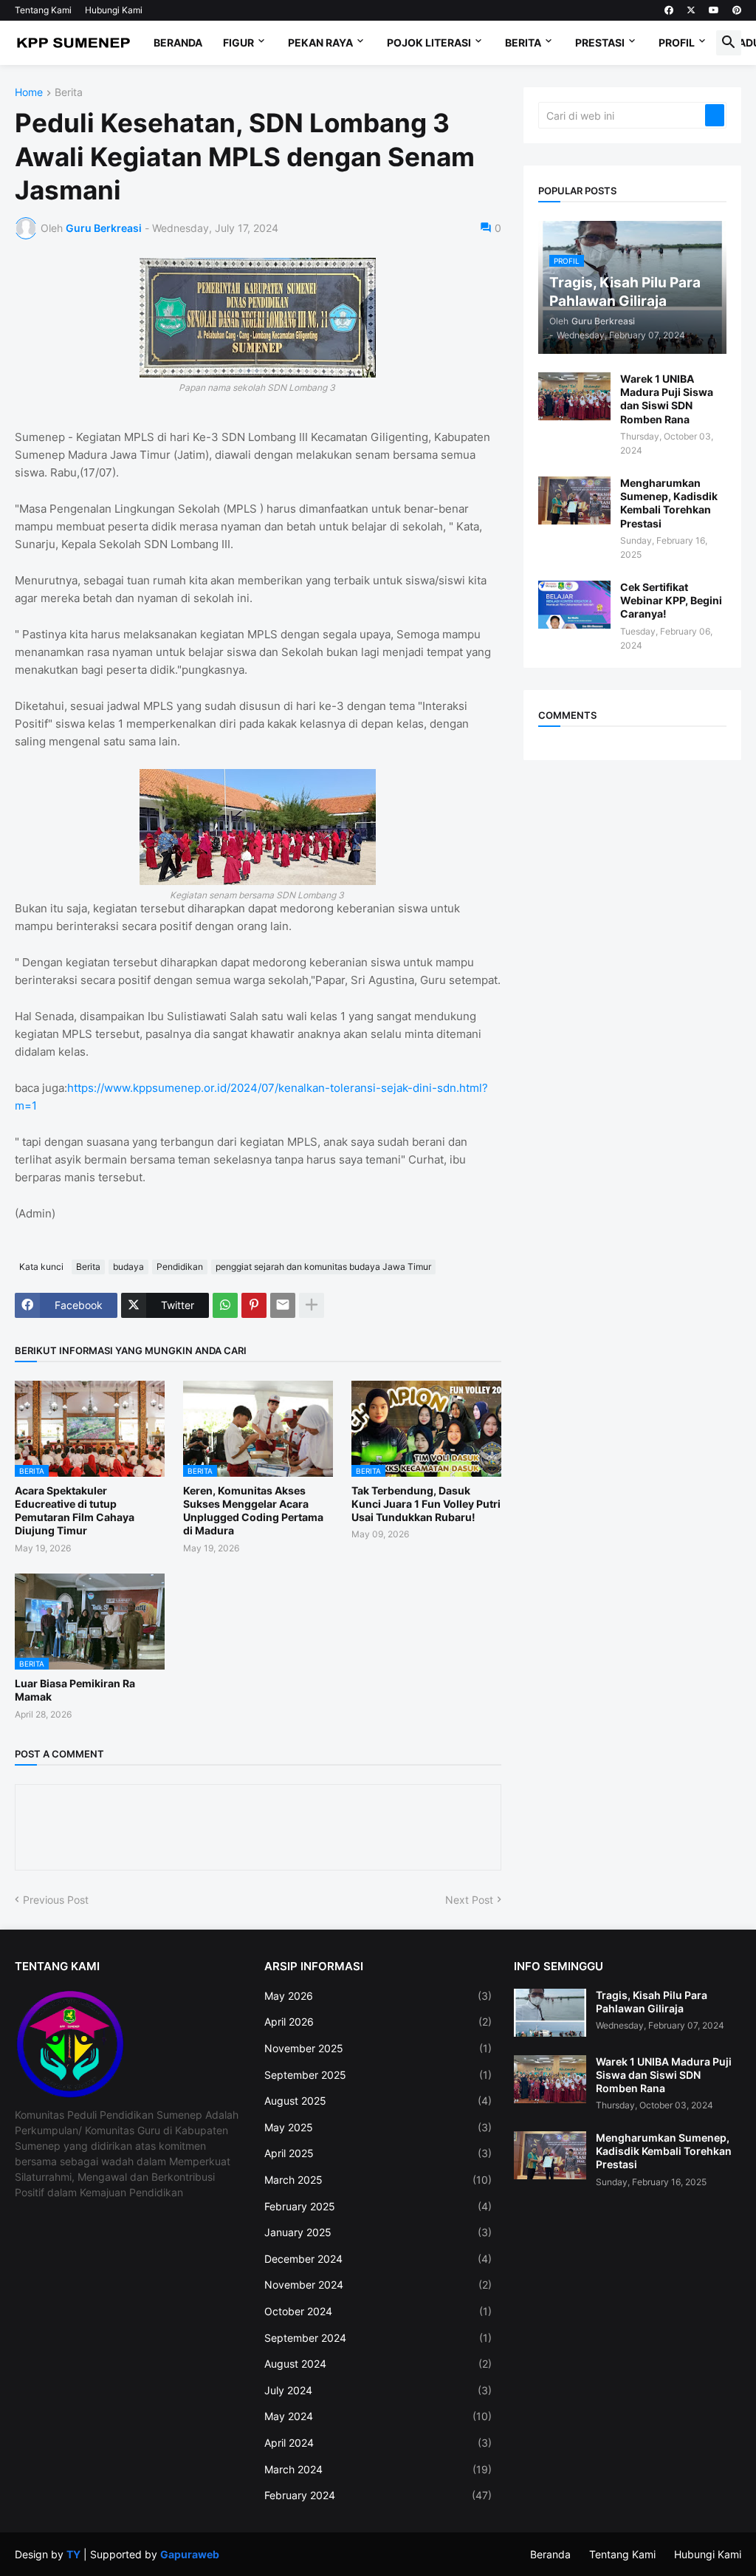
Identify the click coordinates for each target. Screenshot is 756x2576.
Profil (677, 42)
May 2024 (378, 2416)
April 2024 (378, 2443)
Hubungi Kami (114, 10)
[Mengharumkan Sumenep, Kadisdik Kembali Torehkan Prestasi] (574, 500)
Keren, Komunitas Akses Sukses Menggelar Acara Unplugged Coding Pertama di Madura (253, 1511)
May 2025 (378, 2127)
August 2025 (378, 2101)
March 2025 (378, 2180)
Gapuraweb (190, 2554)
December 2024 (378, 2259)
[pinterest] (737, 10)
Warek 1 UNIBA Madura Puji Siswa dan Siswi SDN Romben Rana (667, 399)
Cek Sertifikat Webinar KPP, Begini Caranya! (671, 600)
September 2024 (378, 2338)
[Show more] (312, 1305)
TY (73, 2554)
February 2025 (378, 2206)
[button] (729, 43)
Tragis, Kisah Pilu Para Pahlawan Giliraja (652, 2002)
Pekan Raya (320, 42)
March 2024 (378, 2469)
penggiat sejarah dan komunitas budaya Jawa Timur (323, 1267)
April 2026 (378, 2022)
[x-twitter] (691, 10)
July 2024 (378, 2390)
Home (29, 93)
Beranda (178, 42)
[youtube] (714, 10)
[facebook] (669, 10)
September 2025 (378, 2075)
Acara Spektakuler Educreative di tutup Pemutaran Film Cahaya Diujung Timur (75, 1511)
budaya (128, 1267)
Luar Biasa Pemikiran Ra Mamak (75, 1690)
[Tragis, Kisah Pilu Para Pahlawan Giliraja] (550, 2013)
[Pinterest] (254, 1305)
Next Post (469, 1900)
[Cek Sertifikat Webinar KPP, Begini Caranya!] (574, 605)
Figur (238, 42)
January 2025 (378, 2232)
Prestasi (600, 42)
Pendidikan (180, 1267)
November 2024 (378, 2285)
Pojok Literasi (429, 42)
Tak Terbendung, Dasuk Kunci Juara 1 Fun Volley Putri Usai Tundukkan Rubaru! (426, 1504)
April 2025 (378, 2153)
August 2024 (378, 2364)
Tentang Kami (43, 10)
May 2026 (378, 1996)
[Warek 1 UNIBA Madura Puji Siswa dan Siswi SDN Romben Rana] (574, 396)
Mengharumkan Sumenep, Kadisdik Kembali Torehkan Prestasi (669, 503)
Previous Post (56, 1900)
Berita (523, 42)
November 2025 (378, 2048)
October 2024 (378, 2311)
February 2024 (378, 2495)
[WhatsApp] (225, 1305)
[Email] (283, 1305)
